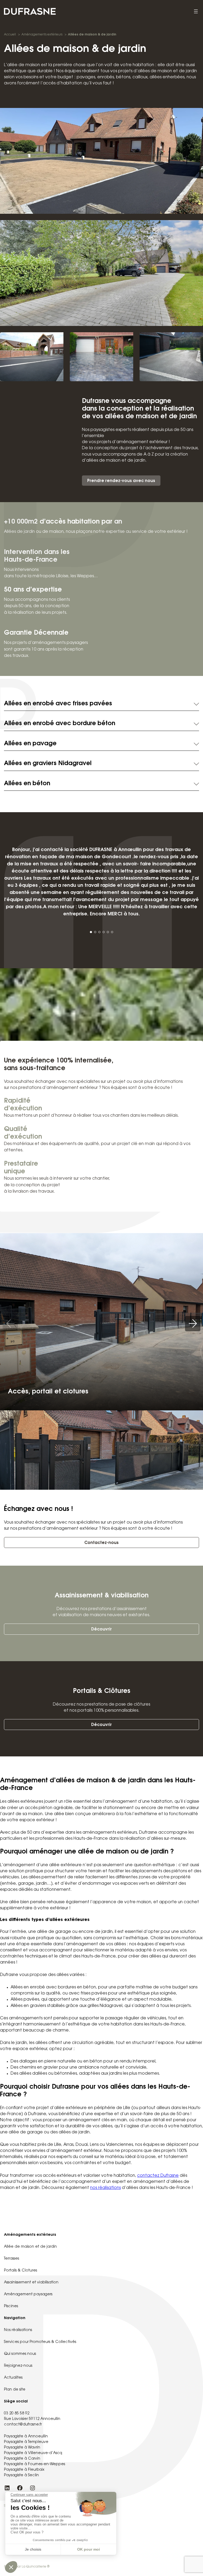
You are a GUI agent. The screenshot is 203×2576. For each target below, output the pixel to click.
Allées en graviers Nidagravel (48, 764)
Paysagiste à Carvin (22, 2459)
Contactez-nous (101, 1543)
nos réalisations (105, 2188)
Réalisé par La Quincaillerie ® (27, 2567)
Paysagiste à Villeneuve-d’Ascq (33, 2453)
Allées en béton (27, 784)
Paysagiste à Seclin (21, 2475)
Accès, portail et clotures (48, 1392)
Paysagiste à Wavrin (22, 2448)
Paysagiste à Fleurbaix (24, 2470)
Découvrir (101, 1630)
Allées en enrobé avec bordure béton (60, 724)
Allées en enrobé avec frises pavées (58, 704)
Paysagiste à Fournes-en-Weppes (34, 2464)
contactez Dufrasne (158, 2176)
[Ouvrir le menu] (196, 11)
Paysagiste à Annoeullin (26, 2437)
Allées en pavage (30, 744)
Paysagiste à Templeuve (26, 2442)
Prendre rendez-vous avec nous (121, 481)
